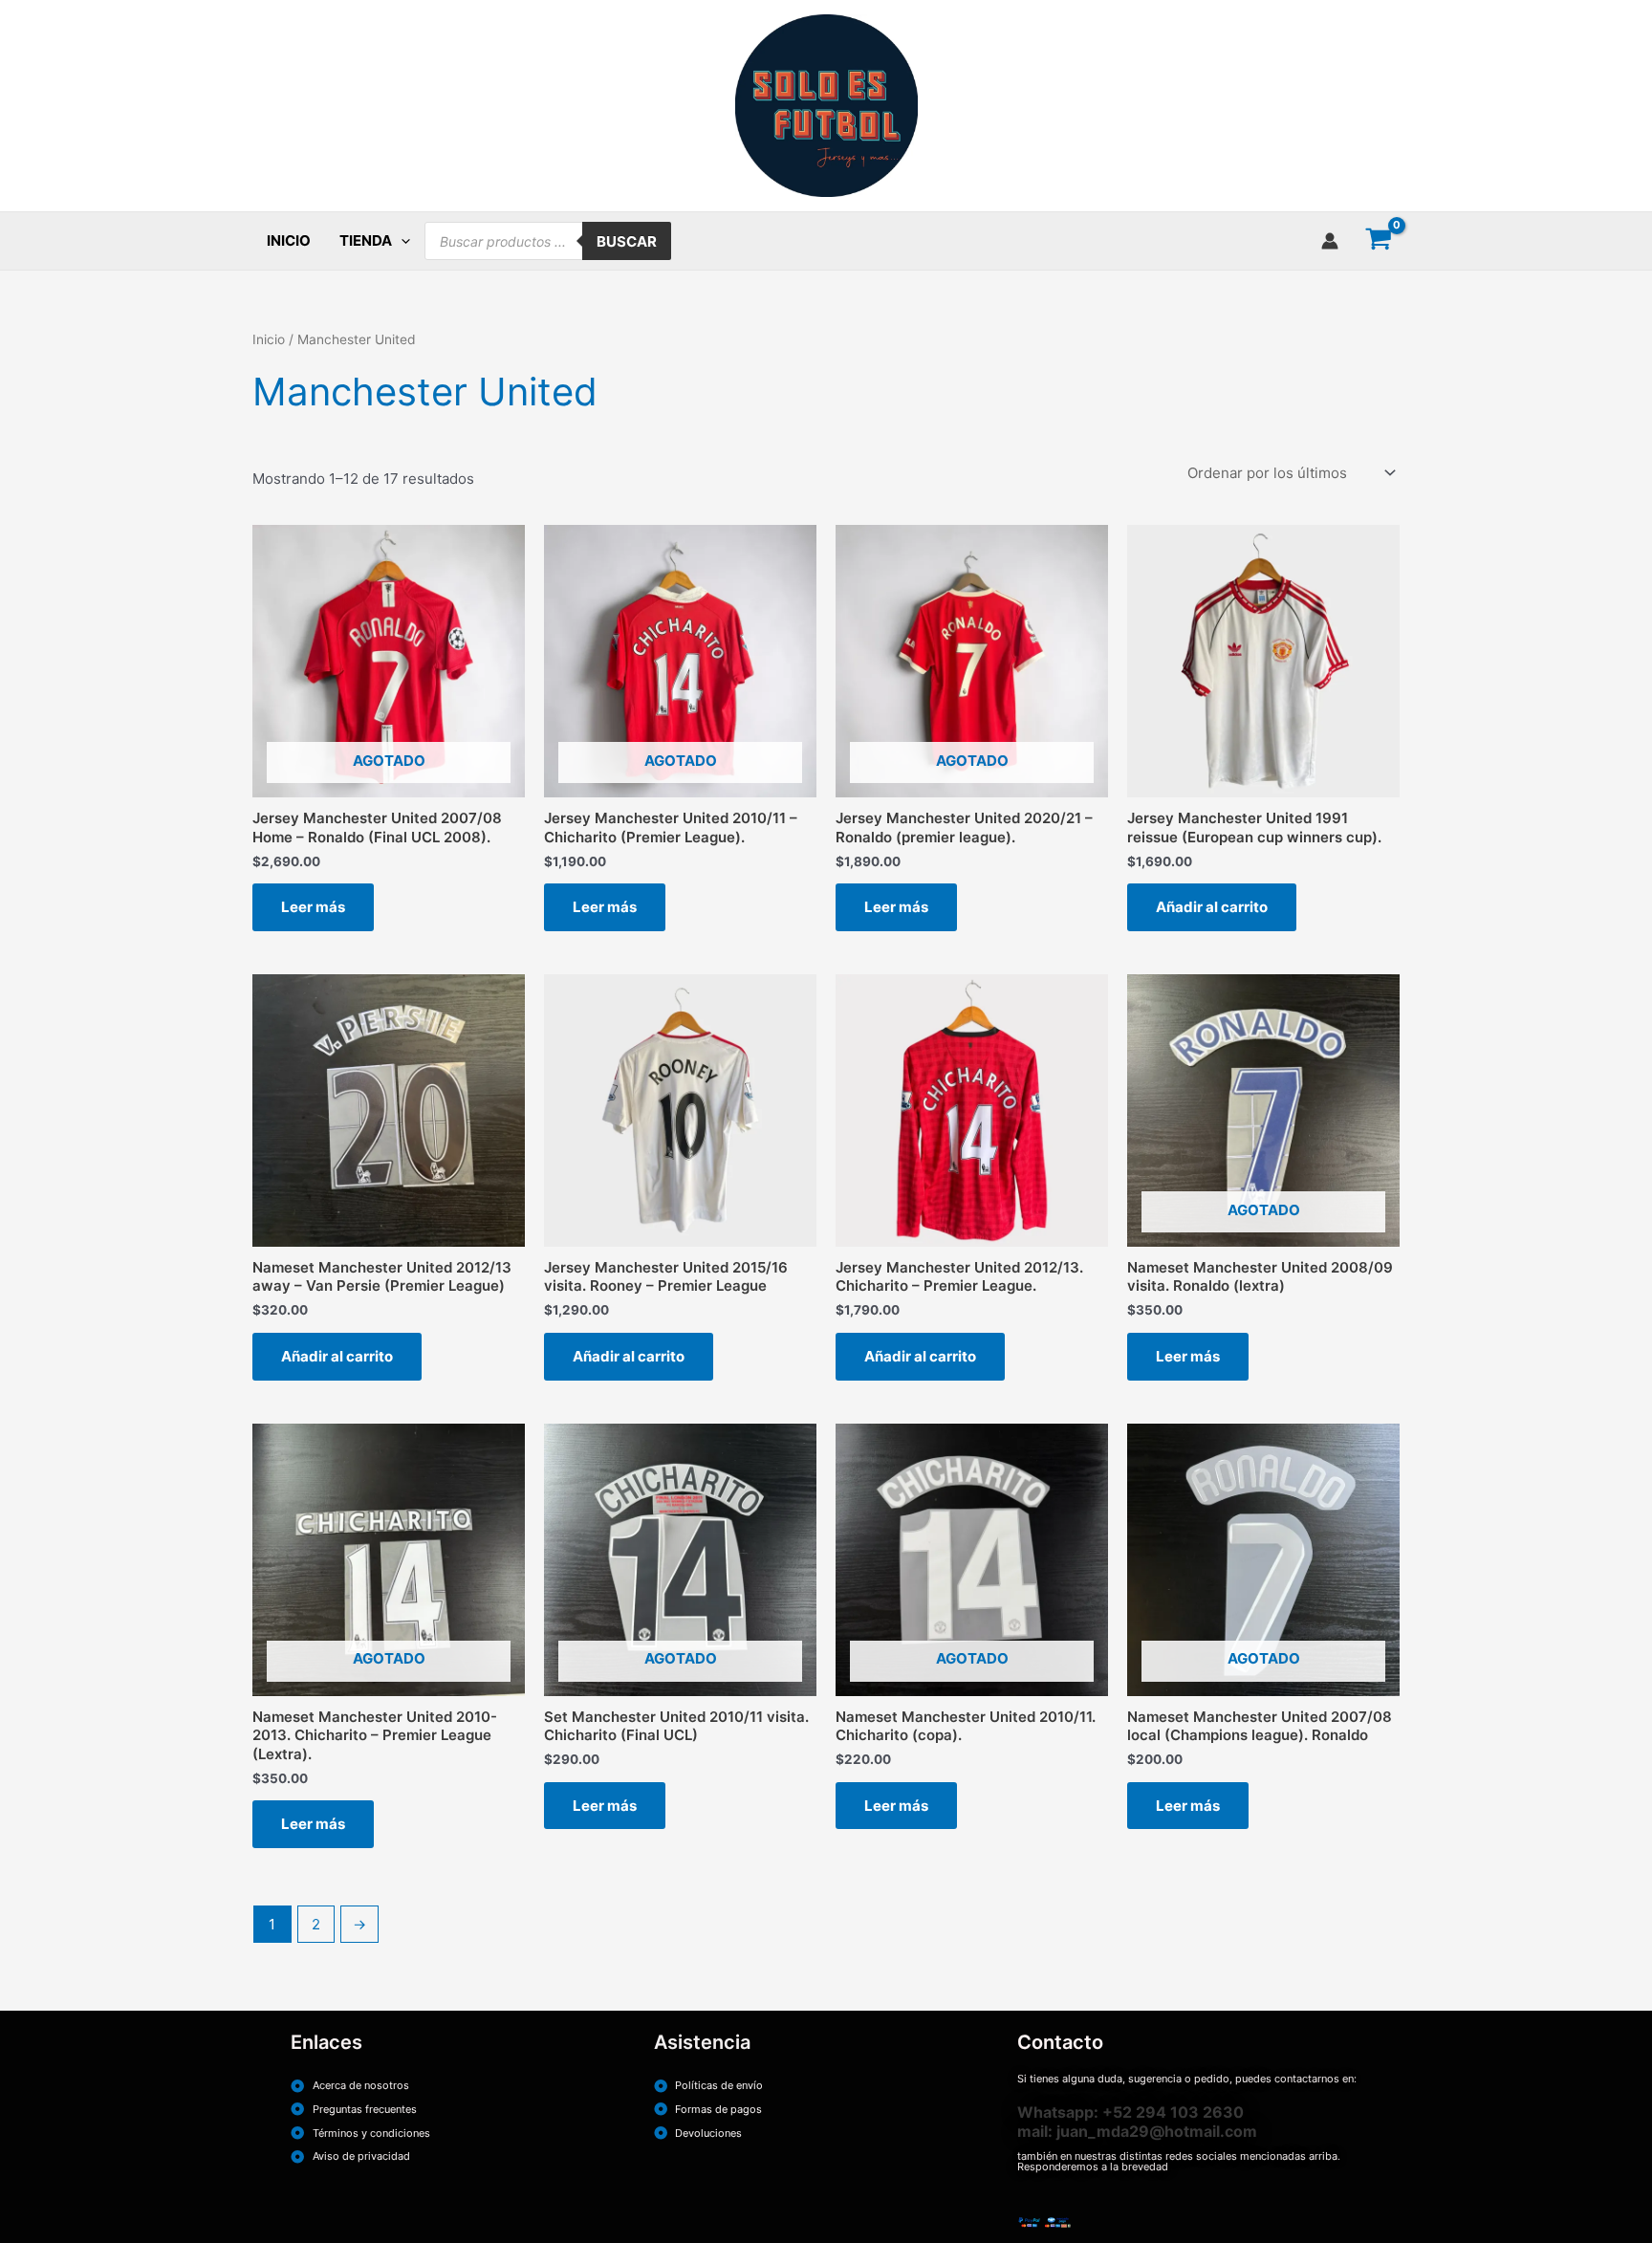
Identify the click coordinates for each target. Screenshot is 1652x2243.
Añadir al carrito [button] (1212, 907)
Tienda (366, 240)
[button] (401, 241)
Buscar (627, 241)
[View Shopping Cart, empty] (1379, 241)
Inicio (289, 240)
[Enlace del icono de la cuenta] (1330, 241)
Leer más (313, 907)
